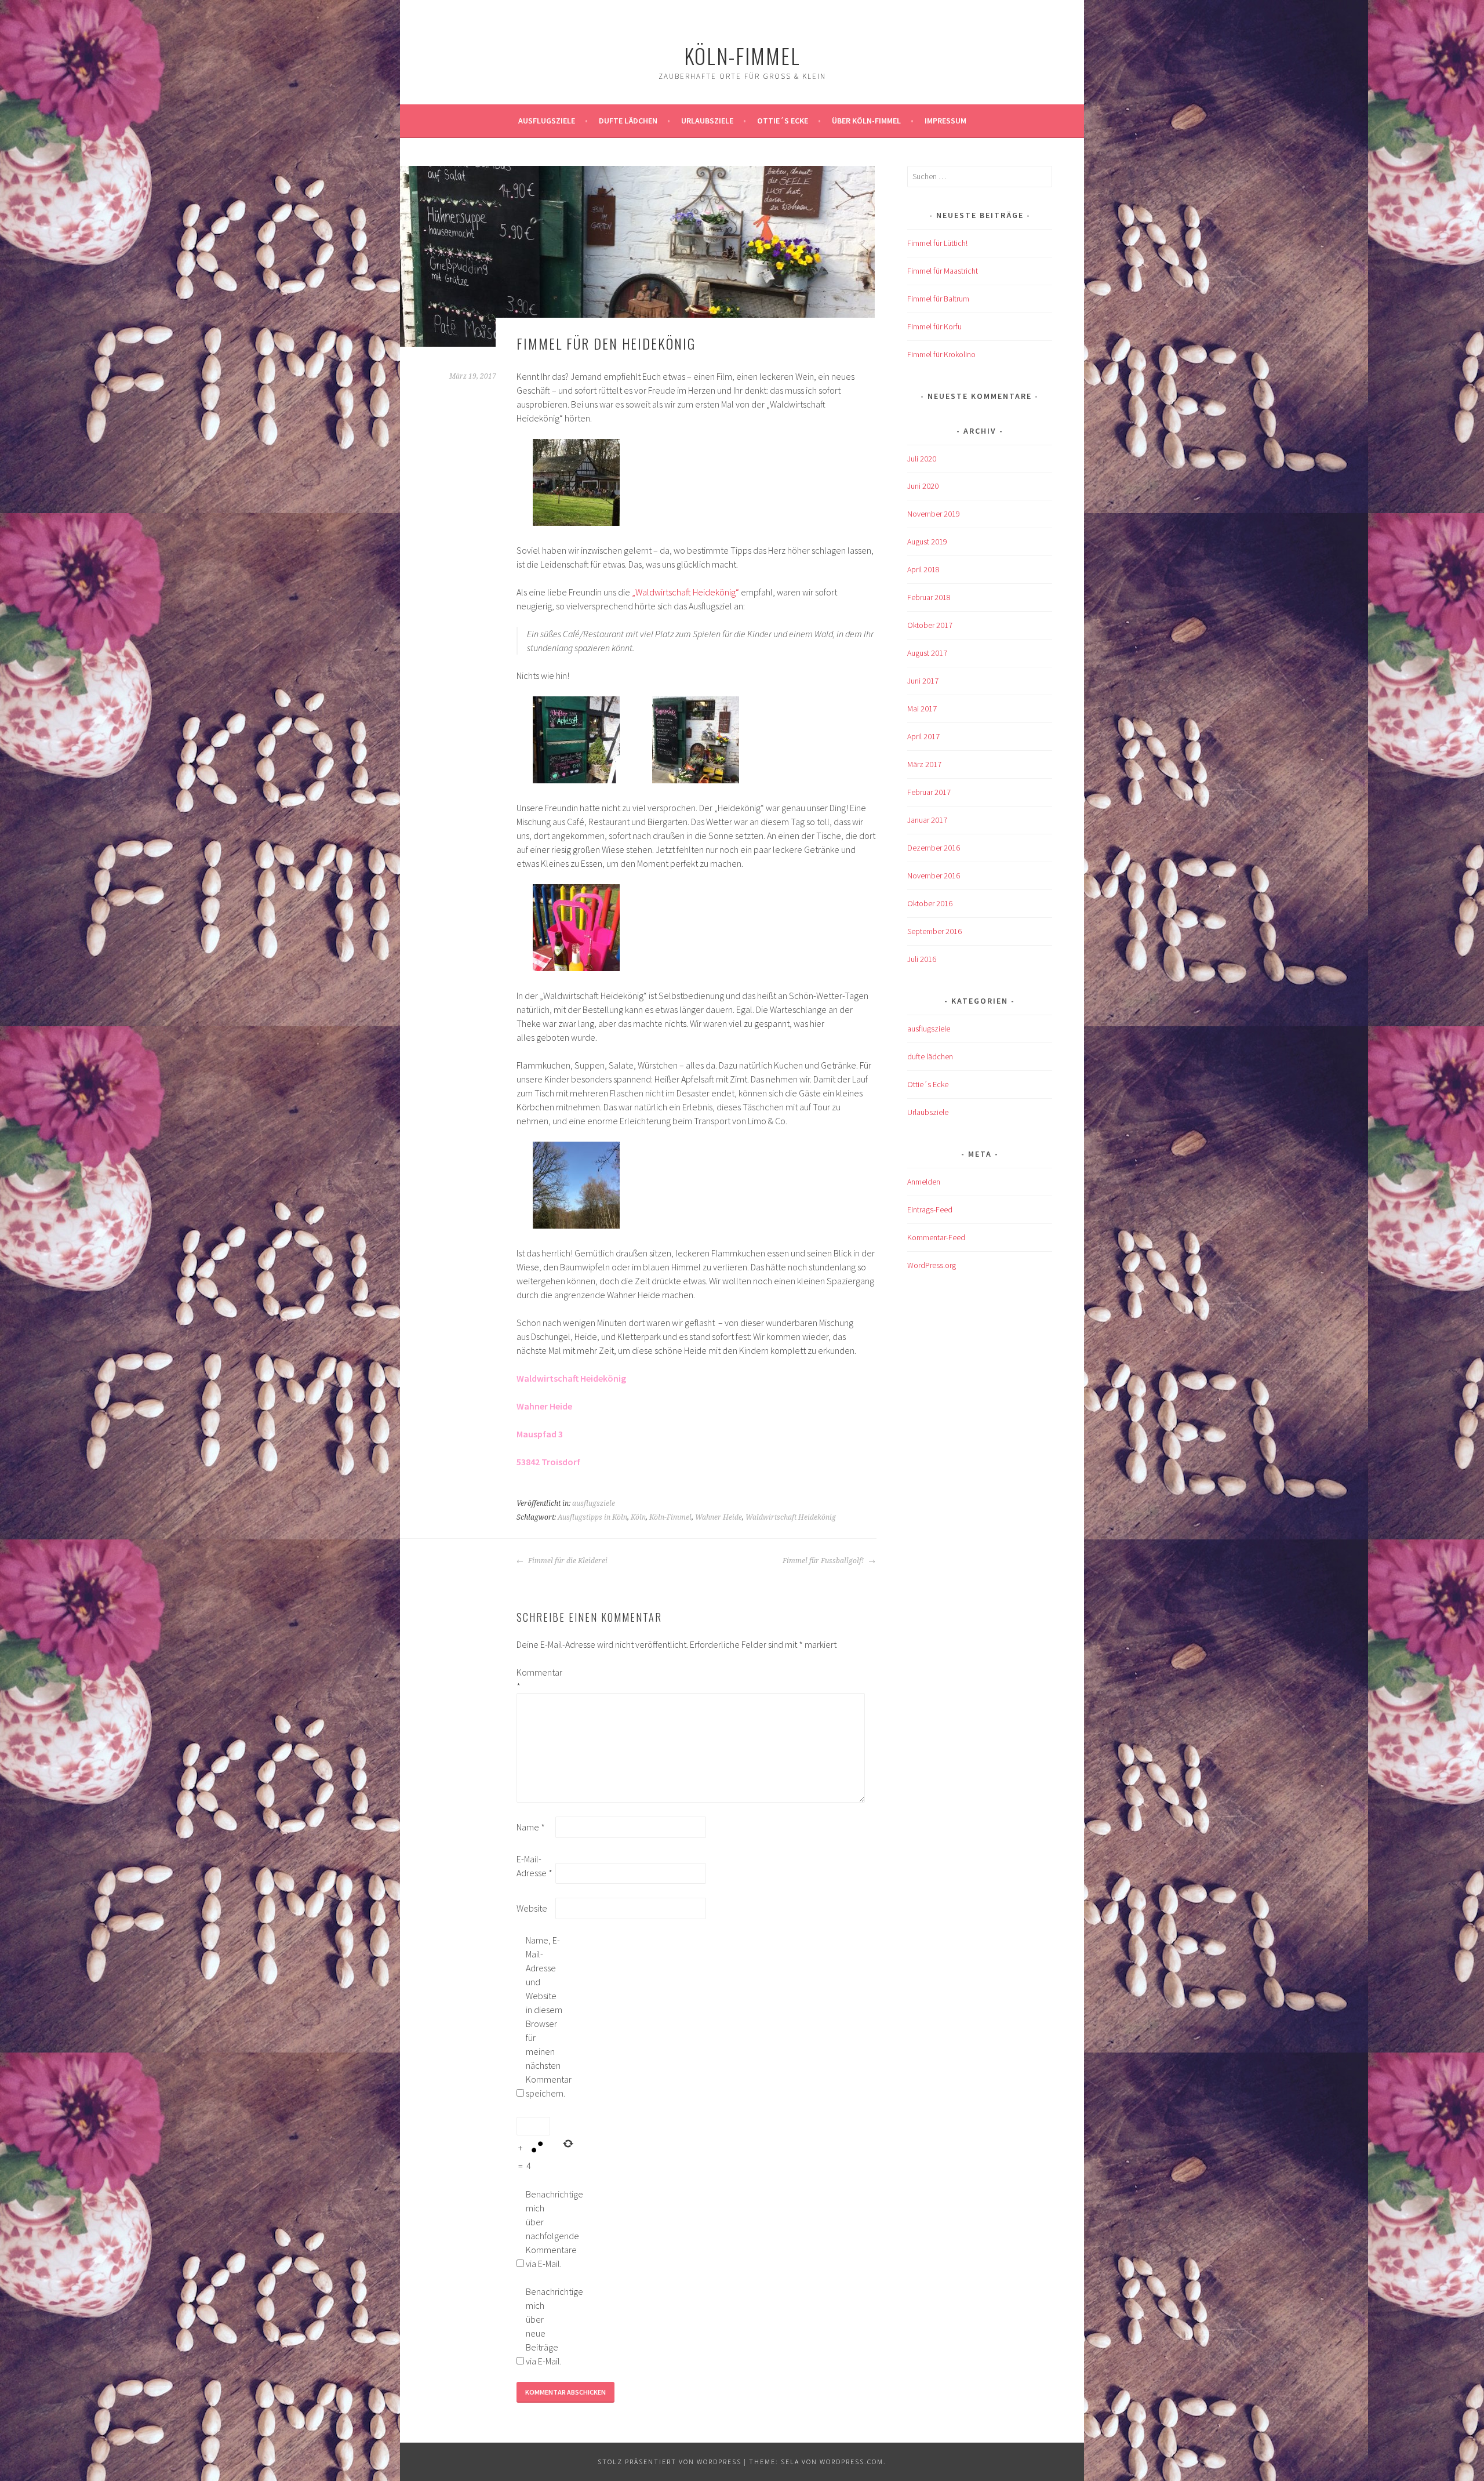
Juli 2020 (922, 459)
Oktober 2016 (930, 903)
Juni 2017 (923, 681)
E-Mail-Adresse (534, 1866)
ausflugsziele (547, 121)
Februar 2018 (929, 597)
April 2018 (923, 569)
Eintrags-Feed (930, 1209)
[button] (576, 484)
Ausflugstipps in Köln (592, 1517)
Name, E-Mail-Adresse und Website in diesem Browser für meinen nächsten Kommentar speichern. (544, 2017)
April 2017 (923, 736)
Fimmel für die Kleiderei (567, 1561)
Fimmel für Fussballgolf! (824, 1561)
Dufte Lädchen (628, 121)
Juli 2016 (922, 959)
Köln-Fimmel (670, 1517)
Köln (638, 1517)
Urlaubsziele (707, 121)
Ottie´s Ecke (783, 121)
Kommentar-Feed (936, 1237)
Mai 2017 (922, 709)
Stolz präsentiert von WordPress (670, 2462)
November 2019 (934, 514)
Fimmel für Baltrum (938, 299)
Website (532, 1908)
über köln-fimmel (866, 121)
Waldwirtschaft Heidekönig (791, 1517)
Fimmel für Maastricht (943, 271)
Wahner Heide (719, 1517)
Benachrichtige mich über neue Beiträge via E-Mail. (544, 2326)
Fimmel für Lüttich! (937, 243)
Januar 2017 (927, 820)
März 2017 (924, 764)
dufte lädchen (930, 1056)
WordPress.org (932, 1265)
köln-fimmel (742, 55)
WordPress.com (852, 2462)
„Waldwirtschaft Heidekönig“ (685, 592)
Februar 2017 (929, 792)
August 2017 (927, 653)
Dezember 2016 (934, 848)
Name (531, 1827)
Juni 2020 (923, 486)
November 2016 (934, 876)
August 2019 (927, 542)
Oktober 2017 (930, 625)
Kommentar (535, 1679)
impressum (945, 121)
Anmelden (924, 1182)
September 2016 (934, 931)
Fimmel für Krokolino (941, 354)
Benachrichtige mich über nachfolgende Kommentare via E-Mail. (544, 2229)
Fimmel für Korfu (934, 326)
